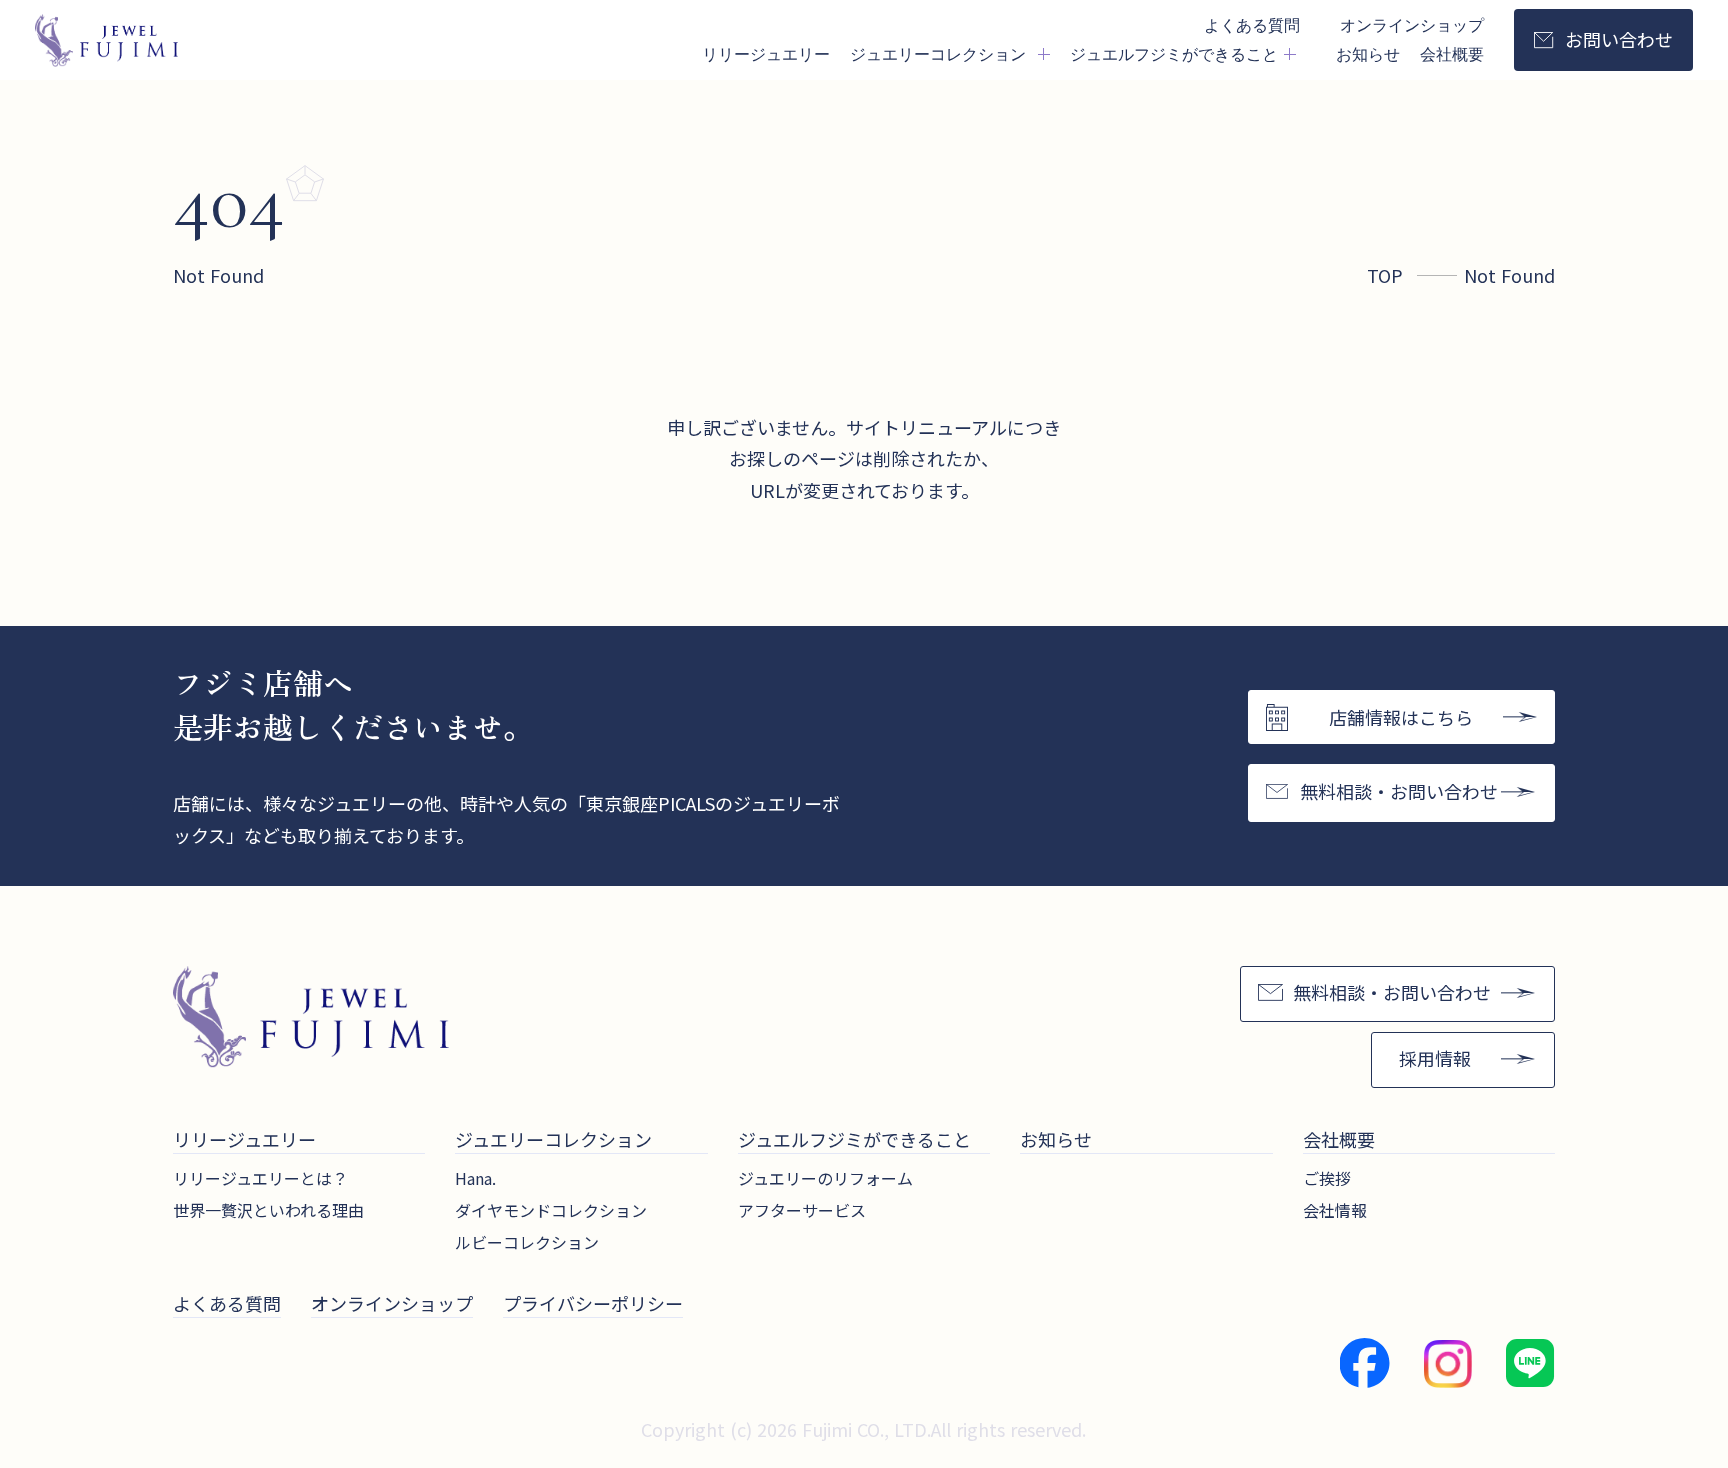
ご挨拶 (1327, 1178)
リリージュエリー (766, 53)
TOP (1385, 275)
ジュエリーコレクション (553, 1139)
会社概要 (1452, 53)
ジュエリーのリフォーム (825, 1178)
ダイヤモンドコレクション (551, 1210)
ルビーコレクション (527, 1242)
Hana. (475, 1178)
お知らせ (1368, 53)
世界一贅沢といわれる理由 (268, 1210)
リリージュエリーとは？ (260, 1178)
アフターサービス (802, 1210)
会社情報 (1335, 1210)
